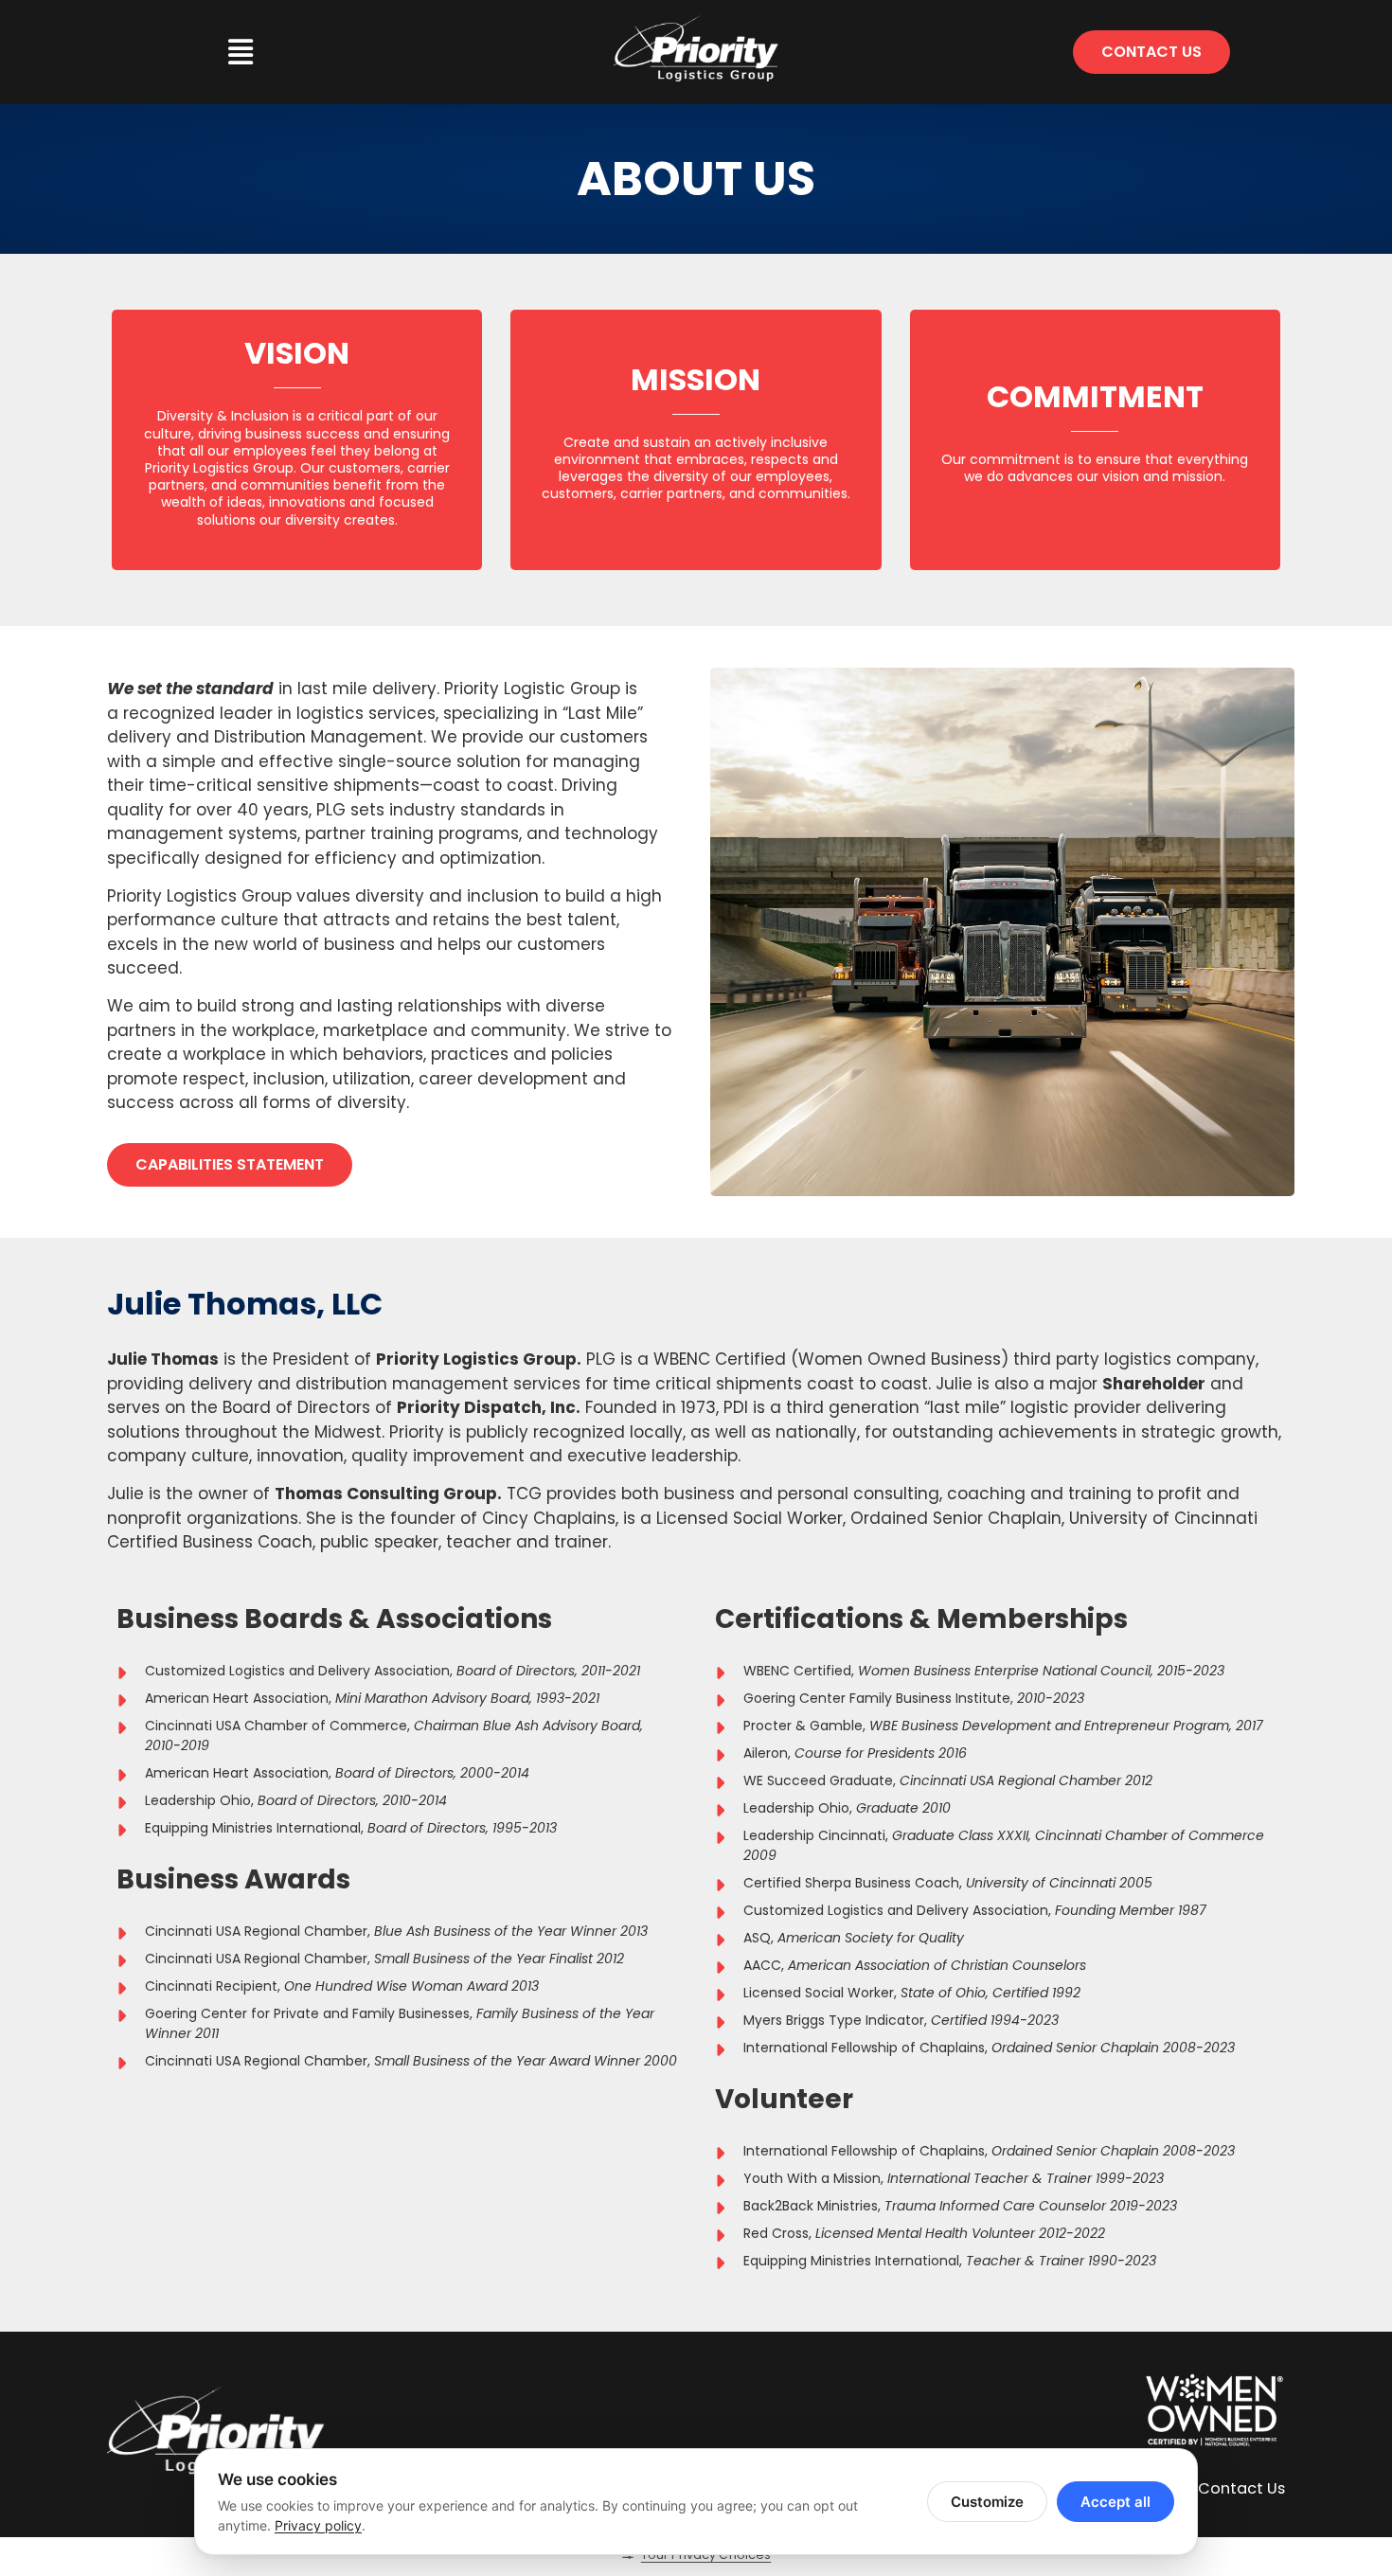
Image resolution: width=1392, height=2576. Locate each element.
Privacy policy (318, 2525)
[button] (241, 53)
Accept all (1115, 2502)
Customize (987, 2502)
